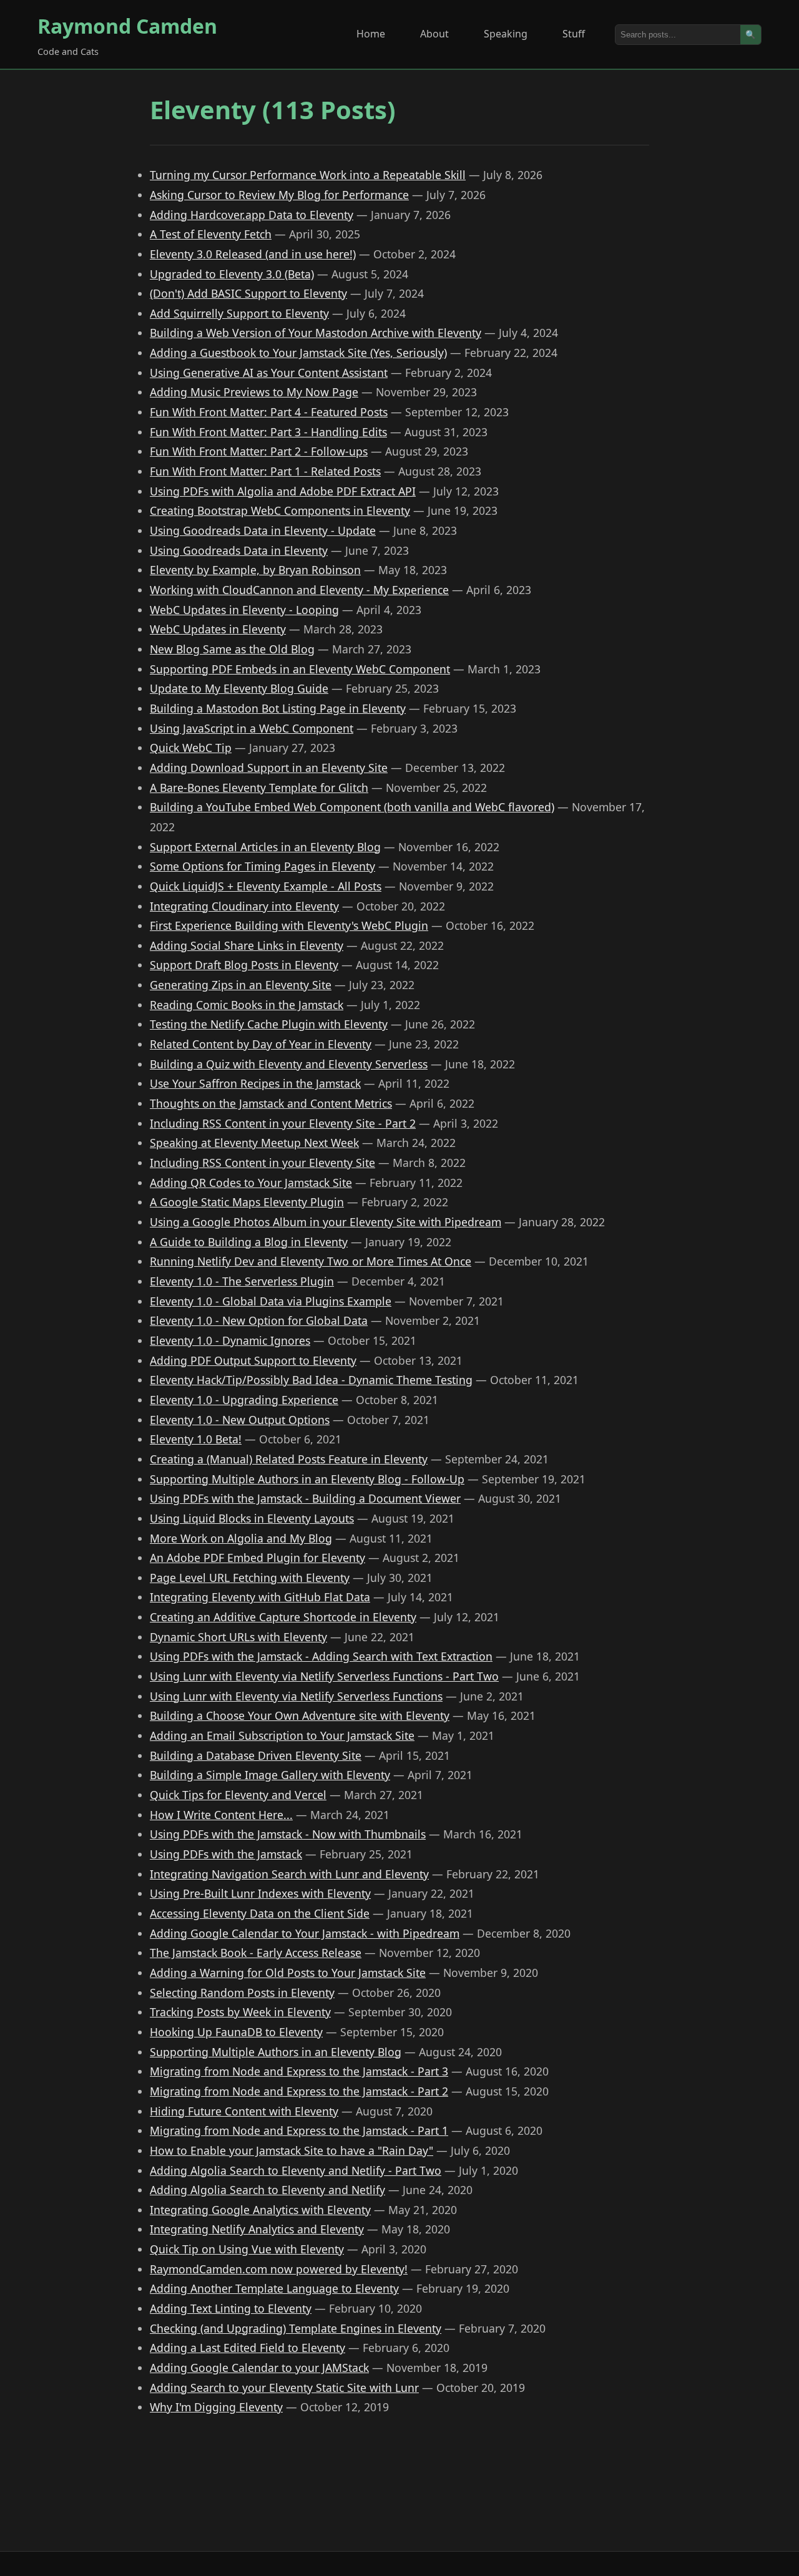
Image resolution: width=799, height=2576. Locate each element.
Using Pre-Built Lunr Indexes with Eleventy (260, 1893)
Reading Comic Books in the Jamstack (247, 1005)
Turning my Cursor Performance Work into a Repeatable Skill (308, 175)
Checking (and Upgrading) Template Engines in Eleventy (296, 2328)
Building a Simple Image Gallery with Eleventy (270, 1775)
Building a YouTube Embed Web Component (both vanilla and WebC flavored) (352, 807)
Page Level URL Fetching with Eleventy (250, 1578)
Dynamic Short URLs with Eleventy (238, 1637)
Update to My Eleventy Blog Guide (239, 688)
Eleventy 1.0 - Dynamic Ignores (230, 1340)
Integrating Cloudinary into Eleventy (244, 906)
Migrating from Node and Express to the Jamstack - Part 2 (299, 2091)
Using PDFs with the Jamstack (226, 1854)
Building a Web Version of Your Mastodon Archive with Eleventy (316, 333)
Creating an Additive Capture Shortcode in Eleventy (283, 1617)
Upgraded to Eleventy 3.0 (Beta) (232, 274)
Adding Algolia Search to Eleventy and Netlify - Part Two (296, 2170)
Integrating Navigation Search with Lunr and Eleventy (289, 1874)
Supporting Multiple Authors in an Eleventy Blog (276, 2052)
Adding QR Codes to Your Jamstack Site (251, 1183)
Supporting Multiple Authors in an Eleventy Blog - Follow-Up (307, 1479)
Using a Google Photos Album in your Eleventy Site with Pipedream (326, 1222)
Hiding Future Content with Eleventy (244, 2111)
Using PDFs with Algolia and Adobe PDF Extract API (283, 491)
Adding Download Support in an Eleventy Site (269, 768)
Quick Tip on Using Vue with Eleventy (247, 2249)
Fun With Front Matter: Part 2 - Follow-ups (259, 451)
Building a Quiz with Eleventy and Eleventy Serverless (289, 1064)
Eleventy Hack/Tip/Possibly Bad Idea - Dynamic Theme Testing (311, 1380)
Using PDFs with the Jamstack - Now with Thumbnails (288, 1834)
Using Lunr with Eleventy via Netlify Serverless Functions (296, 1696)
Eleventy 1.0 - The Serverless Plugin (242, 1281)
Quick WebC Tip (191, 748)
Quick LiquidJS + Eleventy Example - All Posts (266, 886)
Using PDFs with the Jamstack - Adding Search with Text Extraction (321, 1656)
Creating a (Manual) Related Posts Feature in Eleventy (289, 1459)
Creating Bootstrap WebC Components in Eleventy (280, 510)
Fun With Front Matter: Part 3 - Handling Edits (268, 432)
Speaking (506, 34)
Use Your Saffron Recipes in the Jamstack (255, 1083)
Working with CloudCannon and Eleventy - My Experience (299, 590)
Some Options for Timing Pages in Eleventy (262, 866)
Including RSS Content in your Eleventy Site (262, 1163)
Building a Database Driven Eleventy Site (256, 1755)
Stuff (574, 34)
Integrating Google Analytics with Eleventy (260, 2210)
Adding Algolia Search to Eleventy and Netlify (267, 2190)
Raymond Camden (127, 26)
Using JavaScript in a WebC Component (252, 728)
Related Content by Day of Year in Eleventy (261, 1044)
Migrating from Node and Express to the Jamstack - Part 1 (299, 2130)
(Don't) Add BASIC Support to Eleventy (248, 293)
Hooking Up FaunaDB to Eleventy (236, 2032)
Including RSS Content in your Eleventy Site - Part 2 (283, 1123)
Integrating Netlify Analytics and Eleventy (257, 2229)
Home (371, 34)
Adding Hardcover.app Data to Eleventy (252, 215)
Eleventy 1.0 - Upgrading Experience (244, 1400)
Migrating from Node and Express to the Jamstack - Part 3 (299, 2071)
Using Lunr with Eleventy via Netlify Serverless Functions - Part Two (324, 1676)
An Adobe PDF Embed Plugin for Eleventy (257, 1558)
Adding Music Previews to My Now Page (254, 392)
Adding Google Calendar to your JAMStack (259, 2368)
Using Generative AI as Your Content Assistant (269, 373)
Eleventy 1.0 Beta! (196, 1439)
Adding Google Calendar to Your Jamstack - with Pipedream (305, 1933)
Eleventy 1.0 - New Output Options (240, 1420)
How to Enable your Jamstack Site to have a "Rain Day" (292, 2150)
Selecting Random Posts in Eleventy (242, 1993)
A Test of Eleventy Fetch (211, 234)
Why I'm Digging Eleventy (216, 2407)
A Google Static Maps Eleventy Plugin (247, 1202)
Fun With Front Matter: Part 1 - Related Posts (265, 471)
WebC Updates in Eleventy (218, 629)
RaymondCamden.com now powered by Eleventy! (279, 2269)
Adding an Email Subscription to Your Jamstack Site (282, 1735)
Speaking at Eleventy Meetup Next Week (254, 1143)
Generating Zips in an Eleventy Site (241, 985)
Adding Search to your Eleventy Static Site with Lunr (284, 2388)
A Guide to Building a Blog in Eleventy (249, 1242)
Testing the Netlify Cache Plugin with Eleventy (269, 1024)
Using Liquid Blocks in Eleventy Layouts (252, 1518)
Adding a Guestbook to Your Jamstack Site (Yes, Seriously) (298, 353)
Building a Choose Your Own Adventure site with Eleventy (300, 1715)
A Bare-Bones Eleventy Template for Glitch (259, 788)
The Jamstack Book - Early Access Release (256, 1953)
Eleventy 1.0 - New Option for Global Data (259, 1320)
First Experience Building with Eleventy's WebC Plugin (289, 925)
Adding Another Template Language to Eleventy (274, 2288)
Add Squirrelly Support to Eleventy (239, 313)
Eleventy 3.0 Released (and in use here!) (253, 254)
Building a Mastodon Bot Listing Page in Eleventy (278, 708)
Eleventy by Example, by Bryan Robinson (255, 570)
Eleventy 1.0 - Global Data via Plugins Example (271, 1301)
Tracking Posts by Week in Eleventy (240, 2012)
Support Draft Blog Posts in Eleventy (244, 965)
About (434, 34)
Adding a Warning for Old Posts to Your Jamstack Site (288, 1973)
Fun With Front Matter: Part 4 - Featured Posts (269, 412)
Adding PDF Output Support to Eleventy (253, 1360)
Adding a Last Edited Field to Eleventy (248, 2348)
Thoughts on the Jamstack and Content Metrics (271, 1103)
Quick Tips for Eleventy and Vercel (238, 1795)
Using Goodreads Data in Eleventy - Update (263, 530)
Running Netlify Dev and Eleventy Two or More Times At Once (311, 1261)
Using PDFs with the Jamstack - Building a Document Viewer (305, 1498)
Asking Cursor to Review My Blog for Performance (279, 195)
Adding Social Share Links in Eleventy (247, 945)
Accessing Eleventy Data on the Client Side (260, 1913)
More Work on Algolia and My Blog (241, 1538)
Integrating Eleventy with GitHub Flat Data (260, 1597)
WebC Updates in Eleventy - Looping (244, 610)
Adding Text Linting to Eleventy (231, 2308)
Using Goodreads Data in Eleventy (239, 550)
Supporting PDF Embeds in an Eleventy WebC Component (300, 669)
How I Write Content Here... (221, 1815)
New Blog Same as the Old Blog (232, 649)
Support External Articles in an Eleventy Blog (265, 847)
